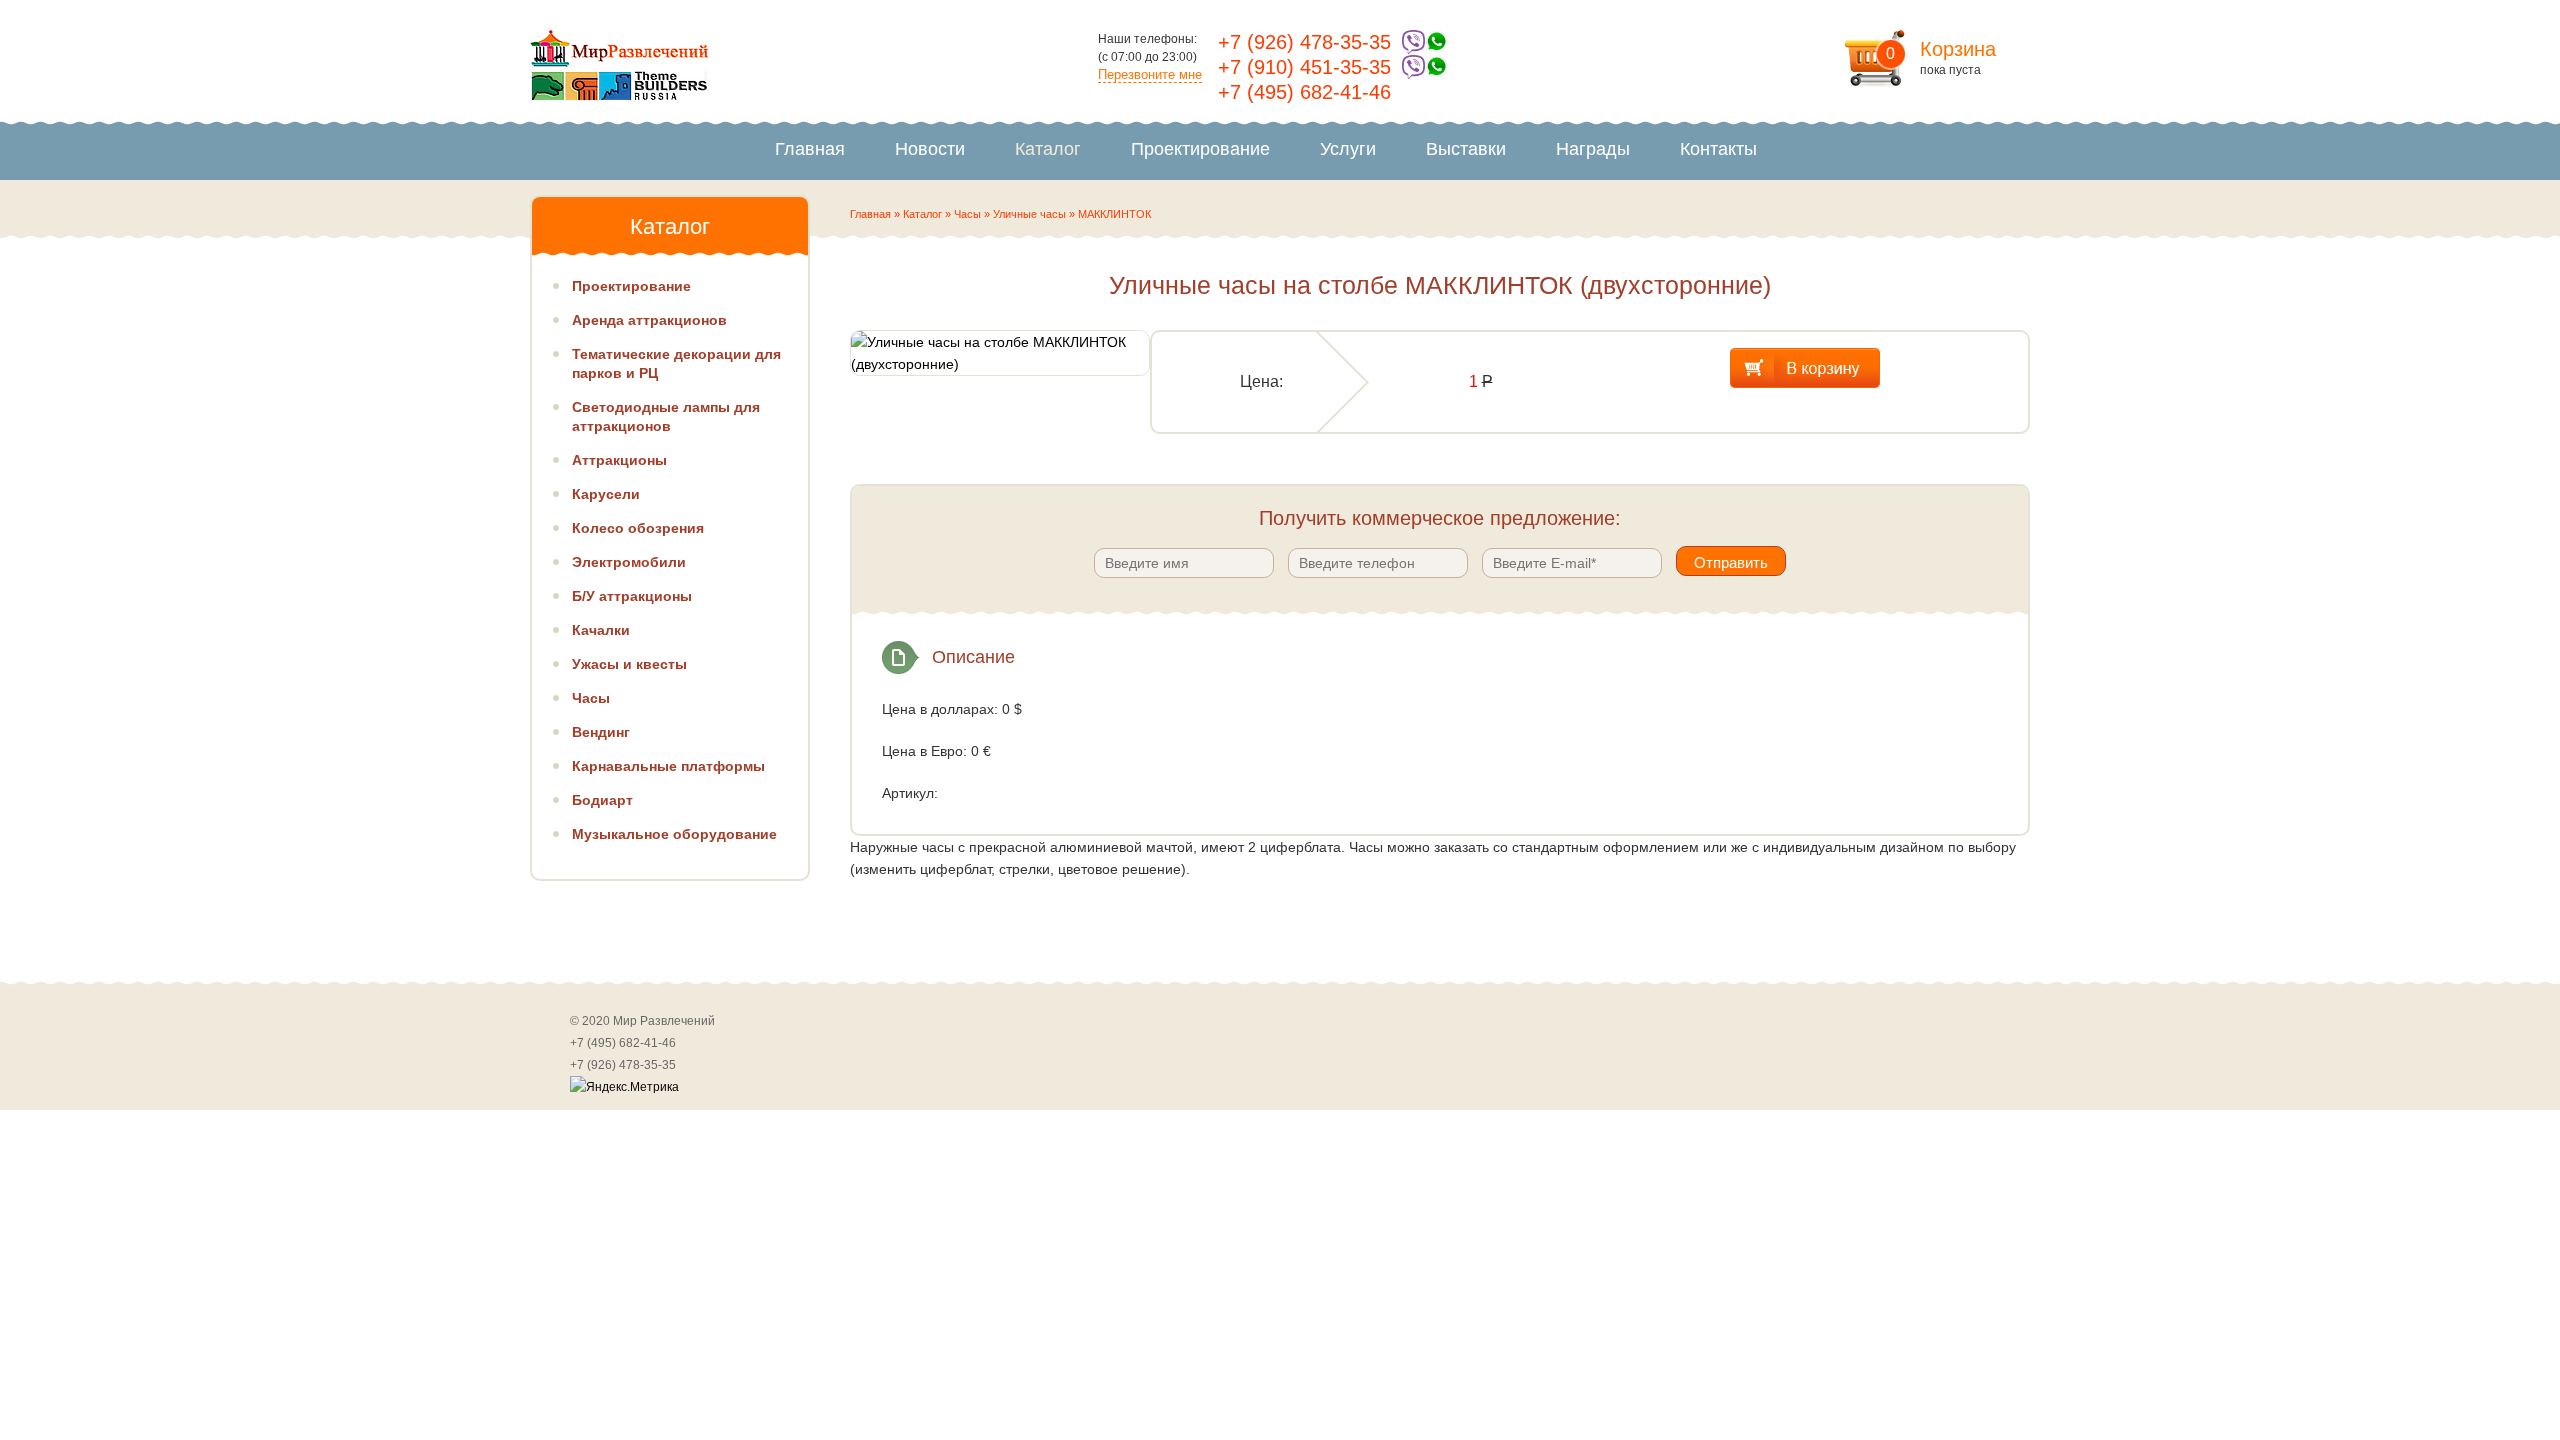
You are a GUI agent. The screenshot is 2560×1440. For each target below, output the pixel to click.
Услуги (1348, 149)
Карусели (606, 494)
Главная (810, 149)
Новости (930, 149)
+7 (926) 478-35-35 (1304, 42)
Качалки (601, 630)
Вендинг (601, 732)
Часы (967, 214)
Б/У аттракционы (632, 596)
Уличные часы (1029, 214)
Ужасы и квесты (629, 664)
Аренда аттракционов (649, 320)
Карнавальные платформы (668, 766)
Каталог (1048, 149)
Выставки (1466, 149)
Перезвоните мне (1150, 74)
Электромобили (629, 562)
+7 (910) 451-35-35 (1304, 67)
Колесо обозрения (638, 528)
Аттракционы (619, 460)
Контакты (1718, 149)
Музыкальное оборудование (674, 834)
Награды (1593, 149)
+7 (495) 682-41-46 (1304, 92)
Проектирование (1200, 149)
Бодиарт (602, 800)
